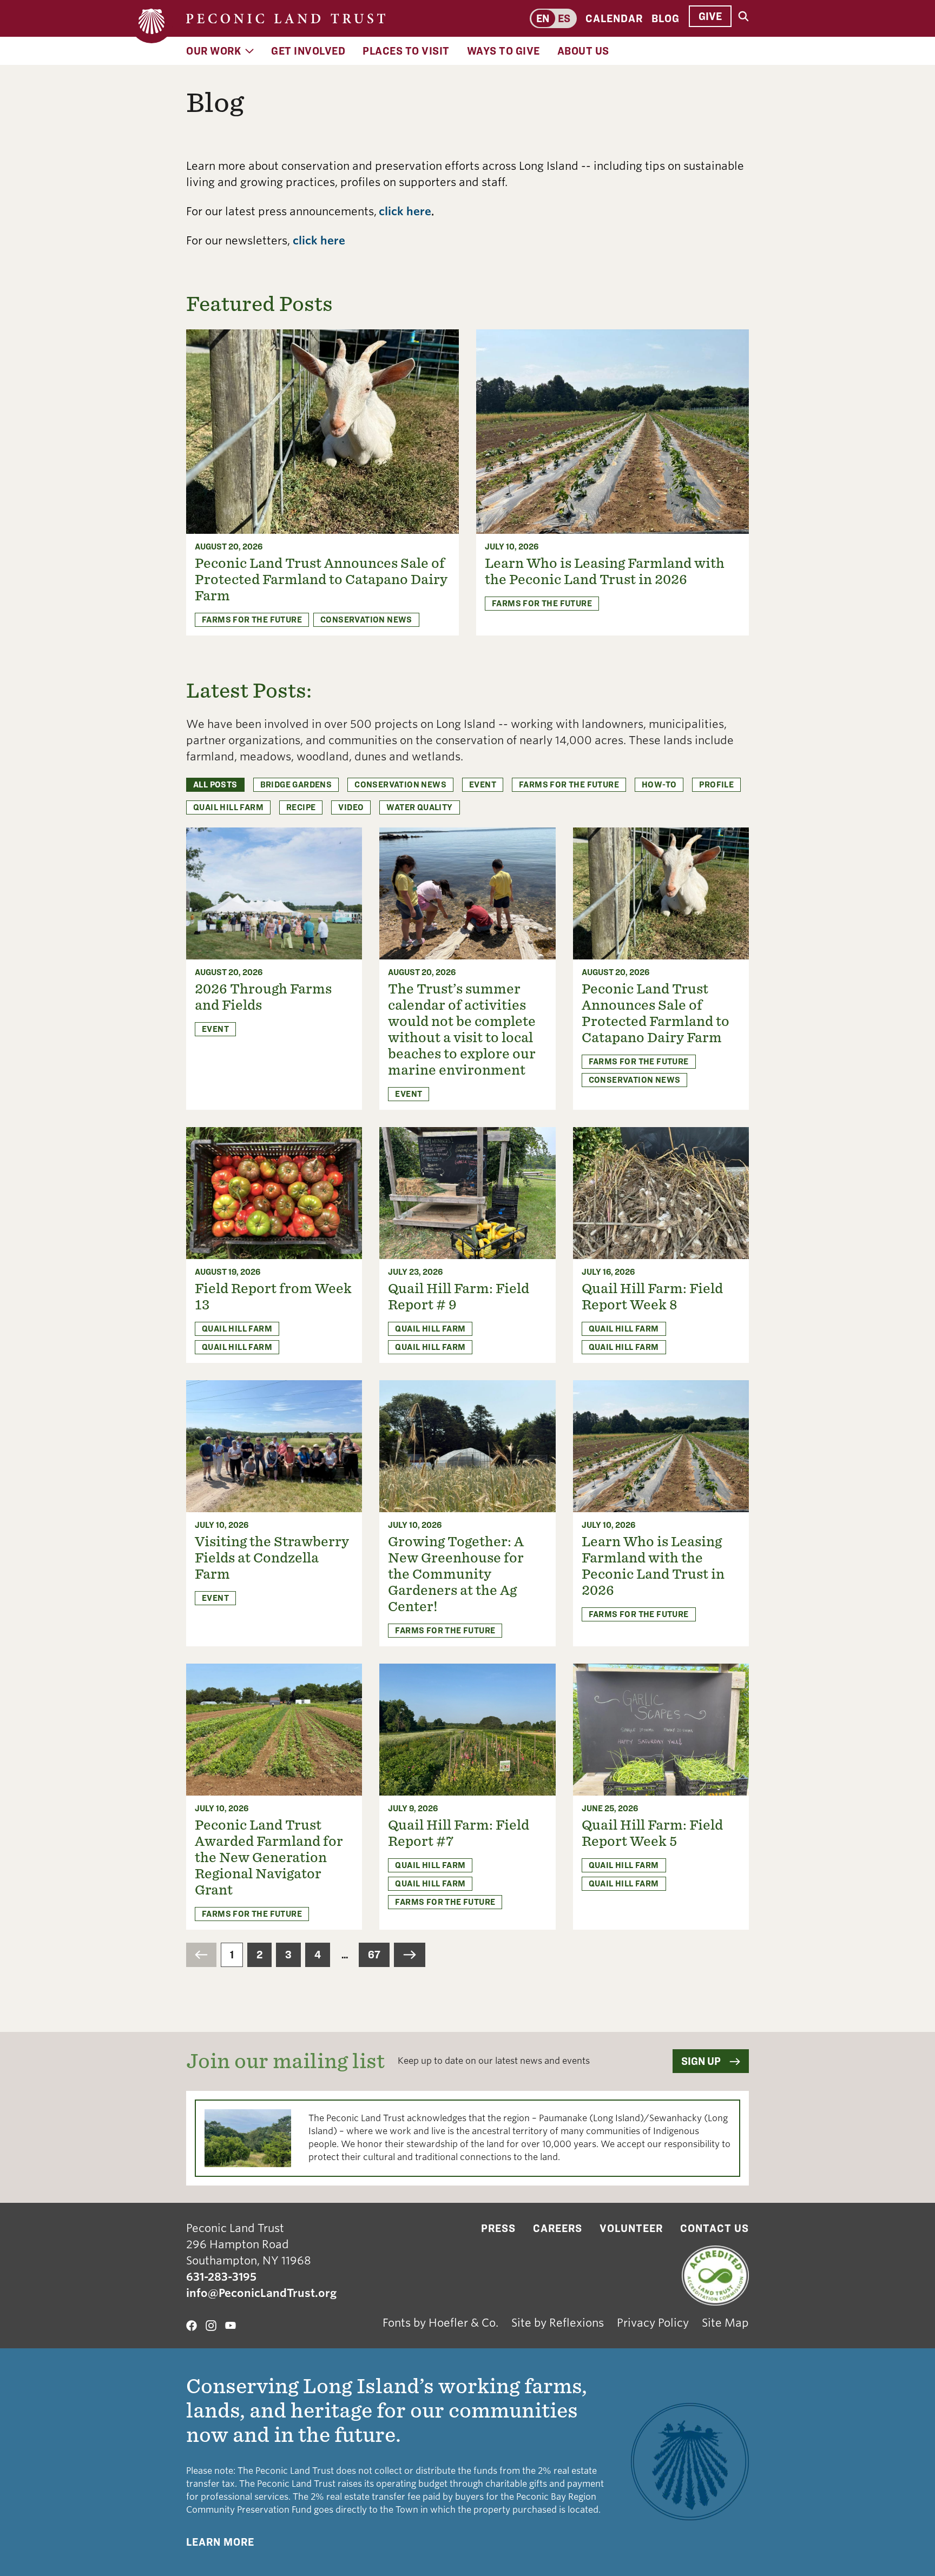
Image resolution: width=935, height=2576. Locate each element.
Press (498, 2228)
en (543, 18)
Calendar (614, 18)
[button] (201, 1955)
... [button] (345, 1955)
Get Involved (308, 51)
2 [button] (259, 1955)
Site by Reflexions (558, 2323)
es (564, 18)
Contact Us (715, 2228)
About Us (583, 51)
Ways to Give (503, 51)
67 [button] (374, 1955)
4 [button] (318, 1955)
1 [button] (232, 1955)
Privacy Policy (653, 2323)
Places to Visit (406, 51)
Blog (666, 18)
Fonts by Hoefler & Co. (440, 2323)
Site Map (725, 2323)
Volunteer (631, 2228)
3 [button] (288, 1955)
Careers (558, 2228)
